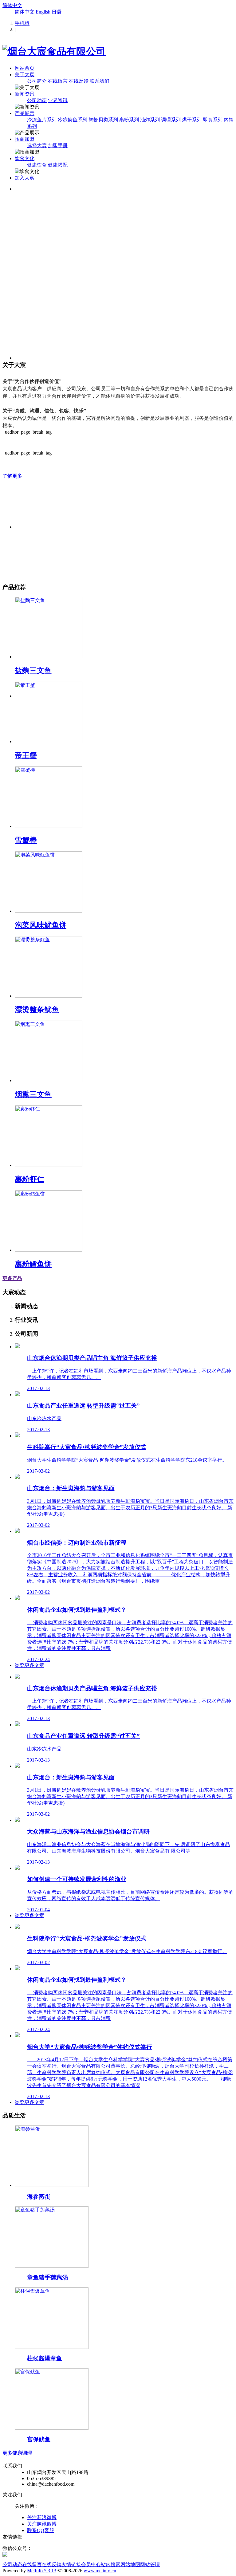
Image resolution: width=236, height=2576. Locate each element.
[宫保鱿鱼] (52, 2428)
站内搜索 (111, 2564)
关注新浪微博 (42, 2517)
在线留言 (58, 81)
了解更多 (12, 476)
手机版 (22, 23)
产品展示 (25, 113)
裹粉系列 (129, 120)
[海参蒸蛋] (52, 2185)
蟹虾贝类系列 (103, 120)
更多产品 (12, 1278)
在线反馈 (79, 81)
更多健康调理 (17, 2453)
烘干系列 (192, 120)
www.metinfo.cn (100, 2571)
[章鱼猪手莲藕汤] (52, 2266)
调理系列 (171, 120)
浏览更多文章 (29, 1665)
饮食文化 (25, 158)
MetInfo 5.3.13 (42, 2571)
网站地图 (130, 2564)
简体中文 (12, 5)
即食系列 (213, 120)
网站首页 (25, 68)
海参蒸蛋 (39, 2197)
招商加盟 (25, 139)
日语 (57, 12)
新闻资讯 (25, 94)
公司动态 (37, 100)
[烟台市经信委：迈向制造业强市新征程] (17, 1531)
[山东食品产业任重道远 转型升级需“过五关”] (17, 1394)
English (43, 12)
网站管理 (150, 2564)
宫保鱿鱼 (39, 2439)
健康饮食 (37, 165)
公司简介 (37, 81)
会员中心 (91, 2564)
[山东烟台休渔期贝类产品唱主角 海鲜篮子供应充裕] (17, 1347)
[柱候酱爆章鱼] (52, 2347)
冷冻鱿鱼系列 (73, 120)
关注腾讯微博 (42, 2524)
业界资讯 (58, 100)
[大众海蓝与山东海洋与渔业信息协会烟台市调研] (17, 1820)
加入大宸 (25, 178)
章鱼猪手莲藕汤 (47, 2277)
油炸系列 (150, 120)
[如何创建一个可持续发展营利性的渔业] (17, 1868)
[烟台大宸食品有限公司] (54, 51)
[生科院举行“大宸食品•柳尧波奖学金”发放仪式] (17, 1436)
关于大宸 (25, 75)
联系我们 (100, 81)
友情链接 (71, 2564)
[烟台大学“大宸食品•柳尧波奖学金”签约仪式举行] (17, 2036)
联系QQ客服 (41, 2530)
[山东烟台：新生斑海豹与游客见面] (17, 1477)
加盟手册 (58, 146)
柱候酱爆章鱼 (45, 2358)
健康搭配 (58, 165)
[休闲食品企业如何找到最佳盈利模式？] (17, 1598)
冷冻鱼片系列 (42, 120)
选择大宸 (37, 146)
